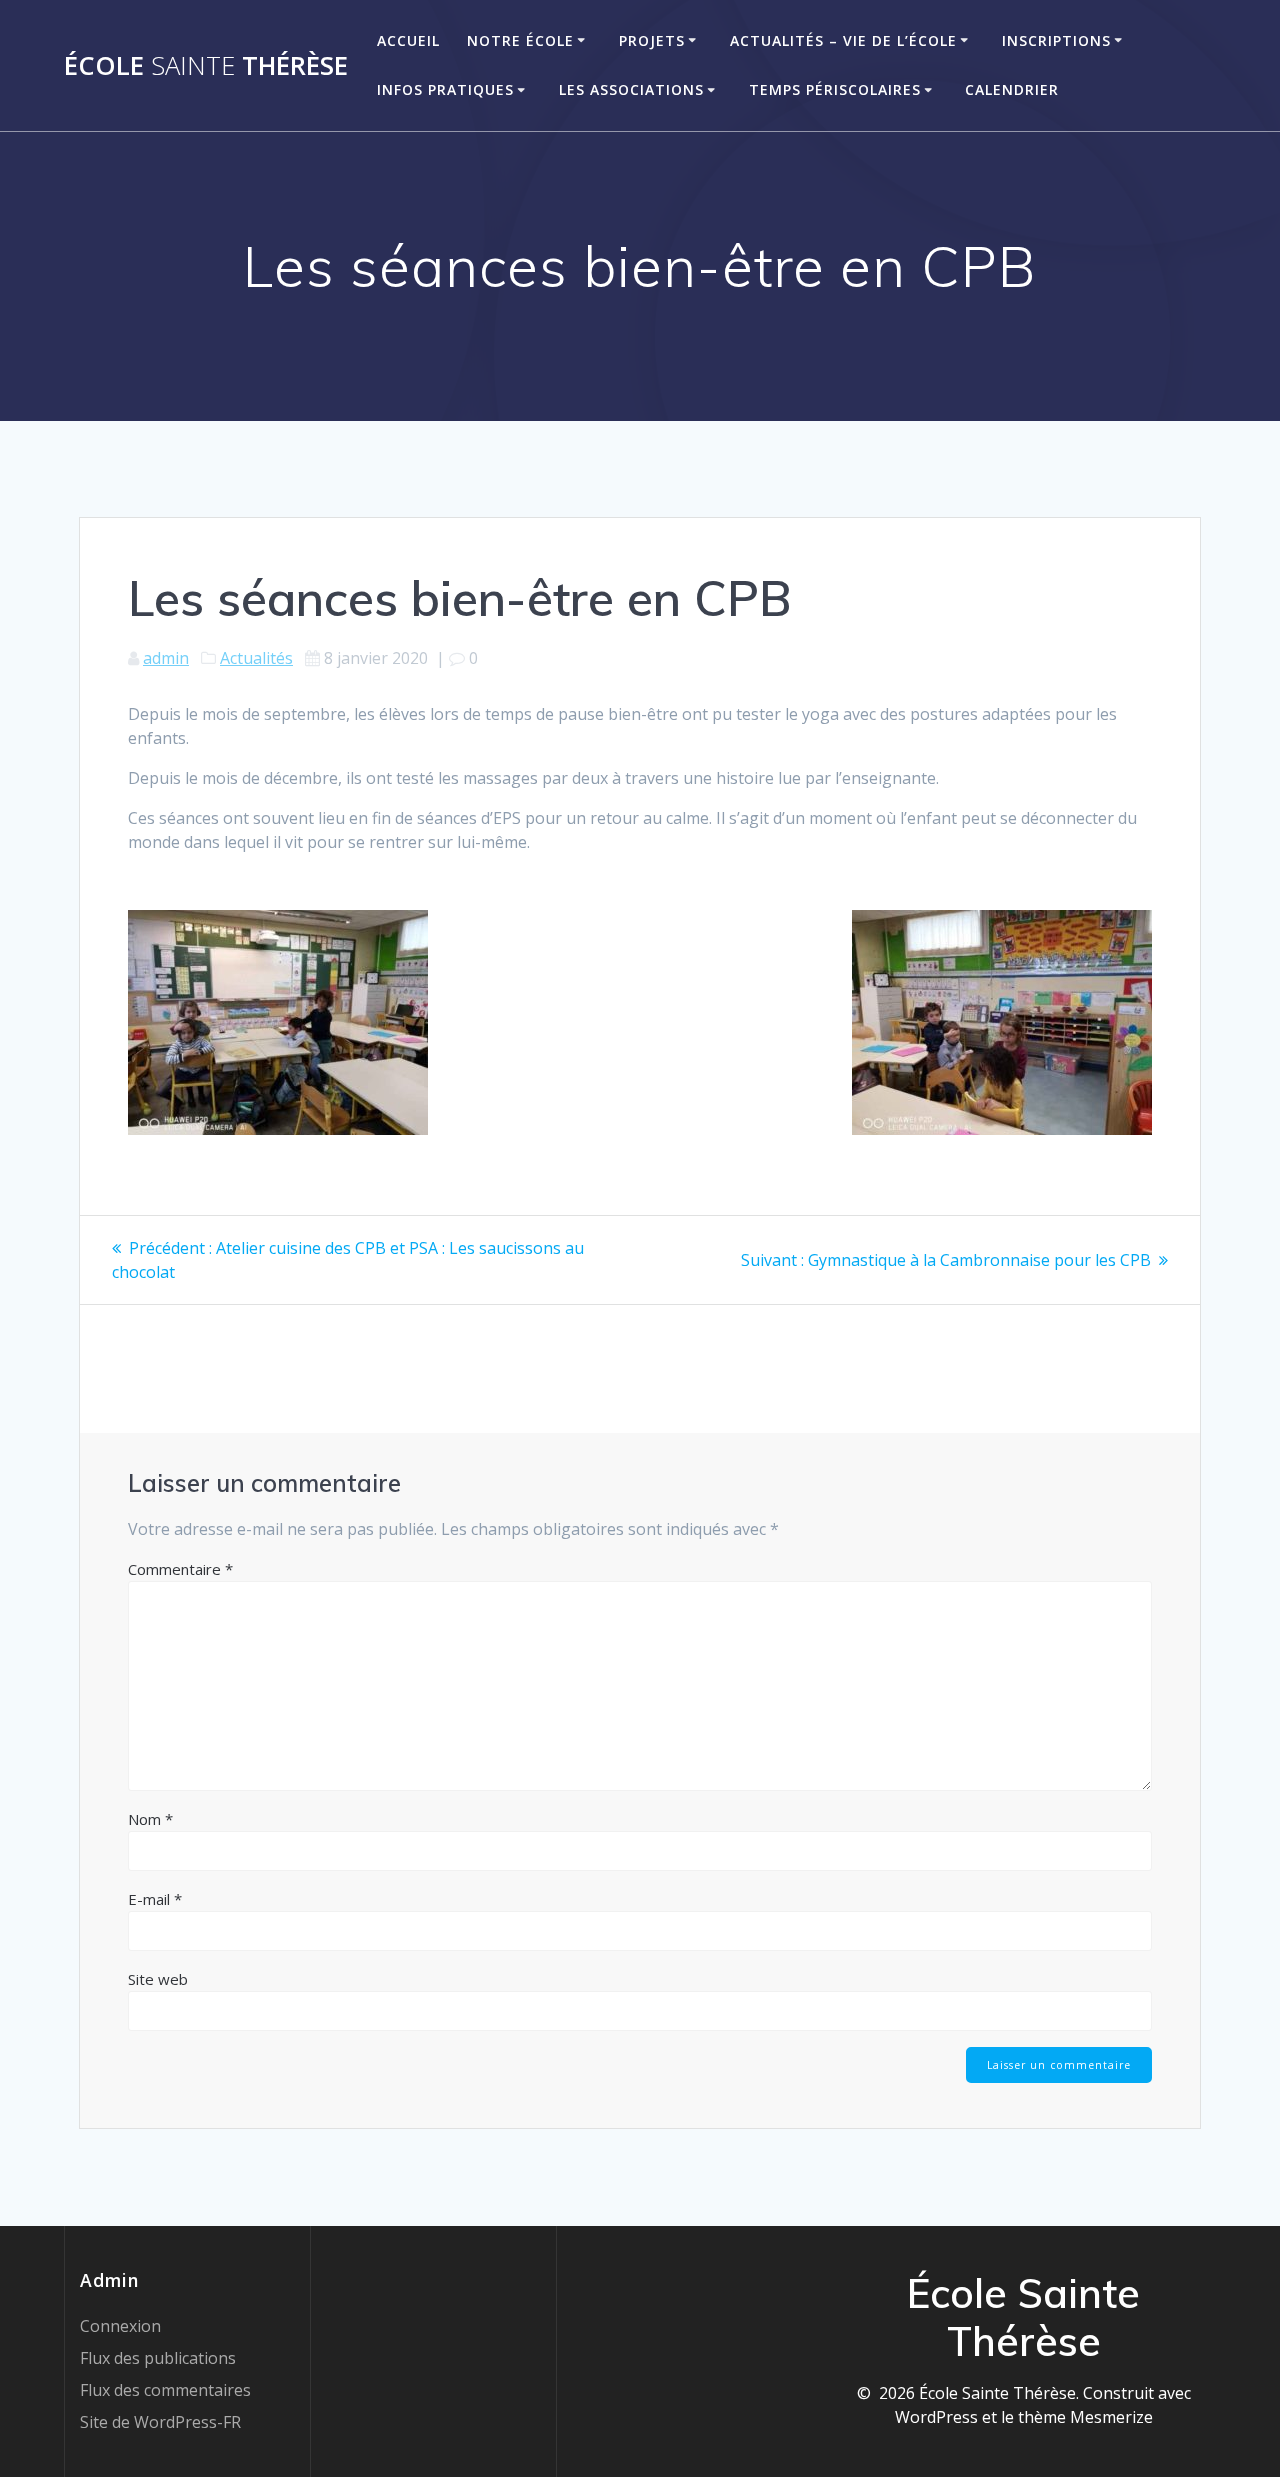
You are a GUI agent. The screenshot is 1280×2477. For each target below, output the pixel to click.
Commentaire (180, 1569)
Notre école (520, 40)
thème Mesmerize (1085, 2417)
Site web (158, 1979)
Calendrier (1012, 89)
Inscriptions (1056, 40)
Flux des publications (158, 2358)
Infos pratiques (445, 89)
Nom (150, 1819)
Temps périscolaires (835, 89)
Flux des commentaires (165, 2390)
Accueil (408, 40)
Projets (652, 40)
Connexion (120, 2326)
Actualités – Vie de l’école (843, 40)
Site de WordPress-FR (160, 2422)
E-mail (155, 1899)
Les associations (631, 89)
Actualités (256, 658)
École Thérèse (206, 66)
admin (166, 658)
